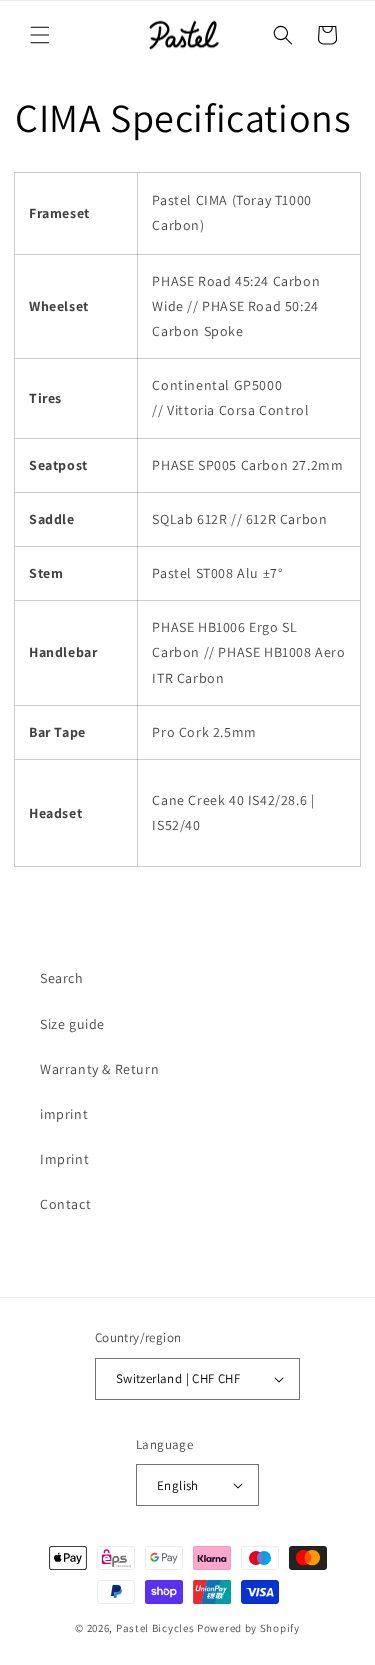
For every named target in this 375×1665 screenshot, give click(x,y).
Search (62, 978)
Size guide (72, 1024)
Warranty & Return (99, 1069)
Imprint (64, 1159)
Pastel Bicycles (155, 1628)
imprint (64, 1114)
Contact (65, 1204)
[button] (40, 35)
